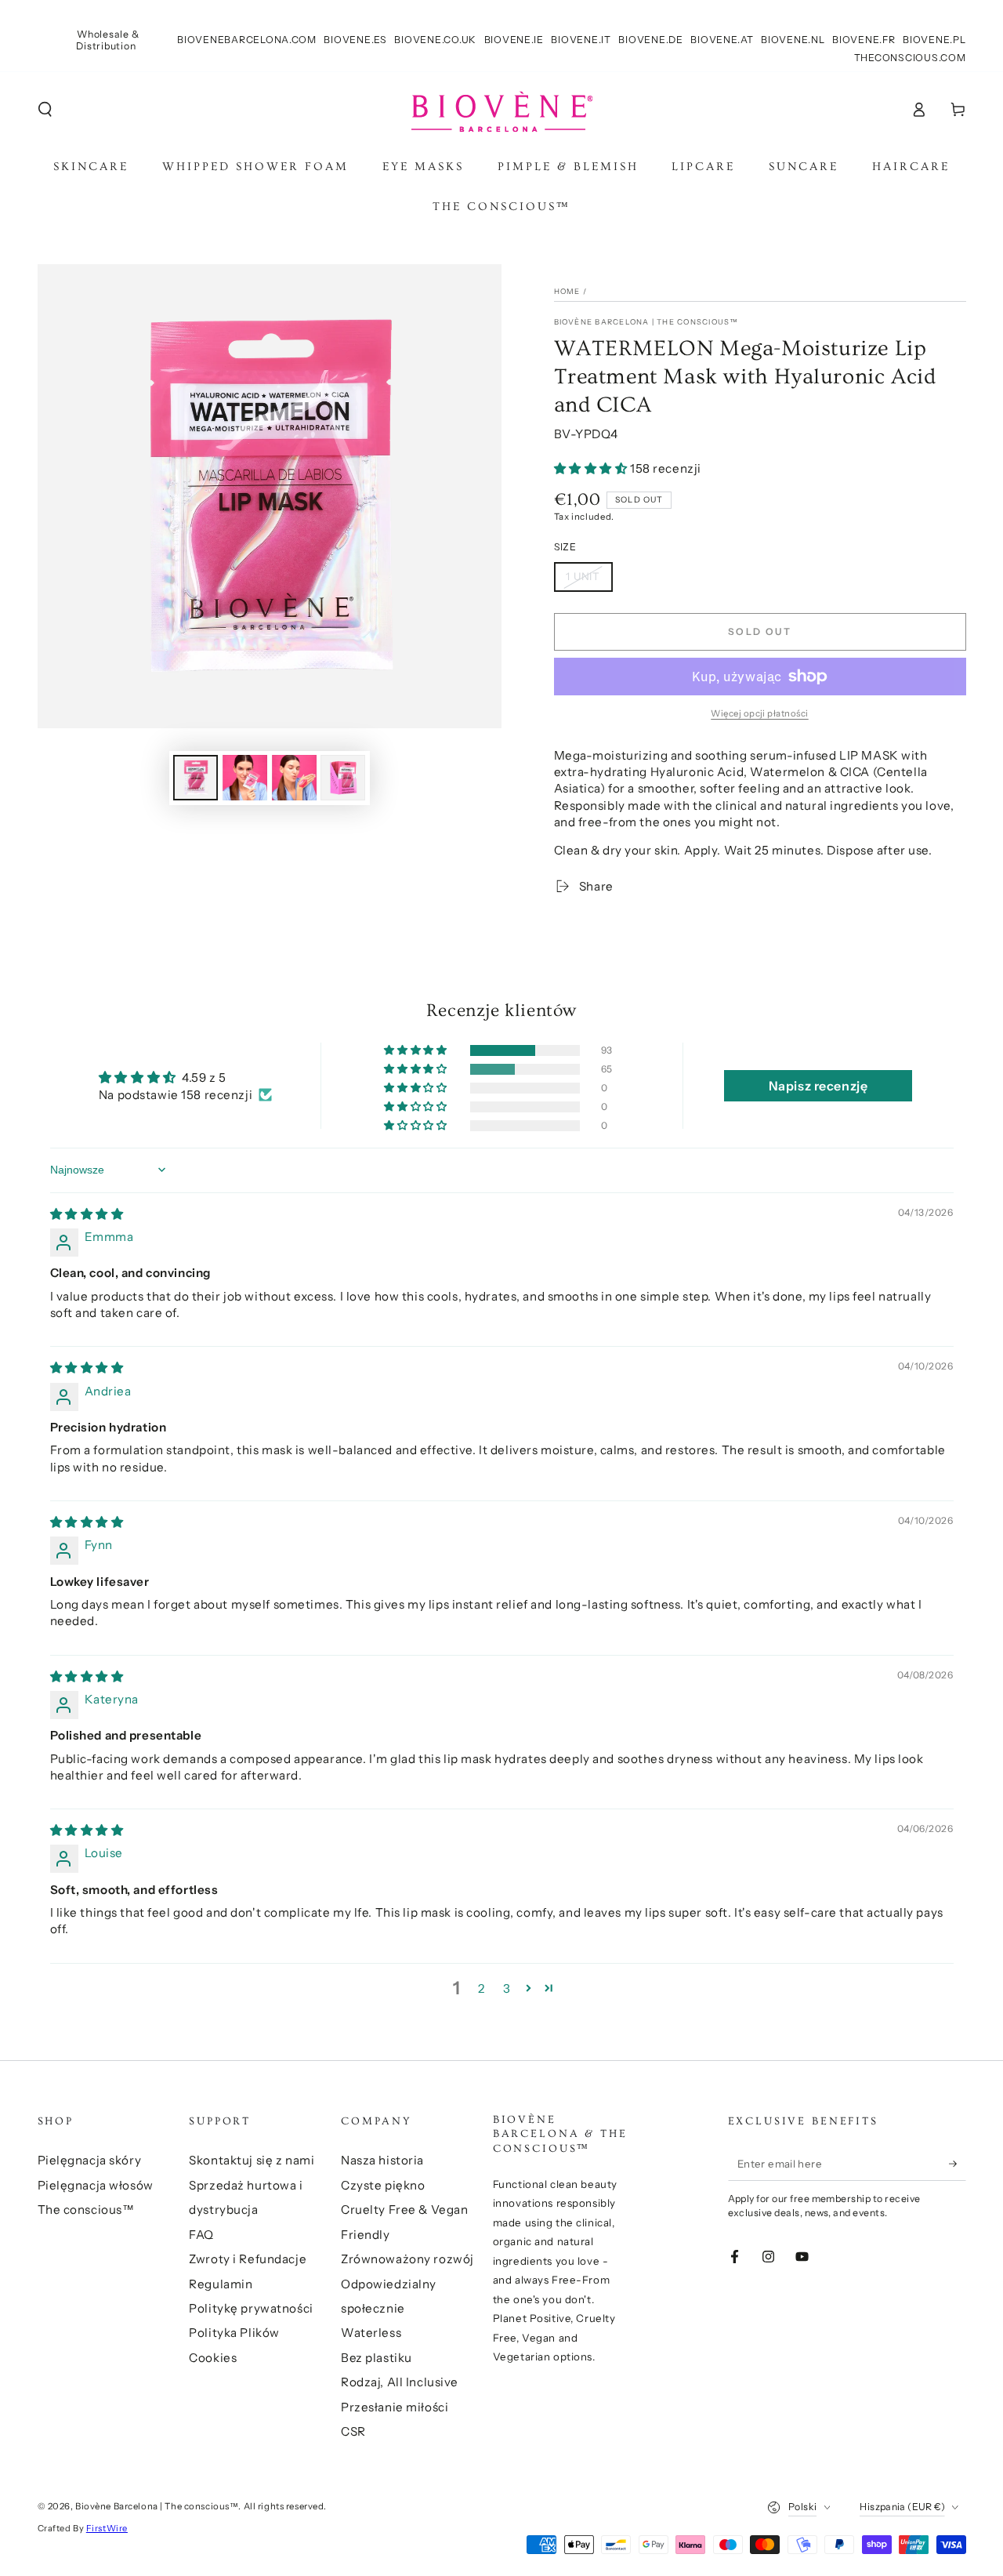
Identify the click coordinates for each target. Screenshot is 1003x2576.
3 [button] (507, 1988)
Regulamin (221, 2284)
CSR (353, 2431)
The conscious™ (86, 2210)
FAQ (201, 2235)
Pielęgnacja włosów (96, 2185)
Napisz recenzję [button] (818, 1086)
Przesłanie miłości (395, 2407)
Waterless (371, 2333)
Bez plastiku (377, 2358)
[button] (45, 110)
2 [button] (482, 1988)
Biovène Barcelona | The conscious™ (646, 322)
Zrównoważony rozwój (407, 2259)
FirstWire (107, 2528)
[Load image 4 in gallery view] (343, 778)
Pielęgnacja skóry (90, 2160)
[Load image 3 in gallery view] (294, 778)
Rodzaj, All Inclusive (400, 2382)
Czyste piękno (383, 2185)
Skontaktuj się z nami (252, 2160)
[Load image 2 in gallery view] (245, 778)
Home (567, 291)
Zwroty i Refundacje (248, 2259)
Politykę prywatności (251, 2308)
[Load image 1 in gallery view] (196, 778)
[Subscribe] (958, 2164)
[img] (87, 1214)
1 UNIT (583, 576)
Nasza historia (382, 2160)
